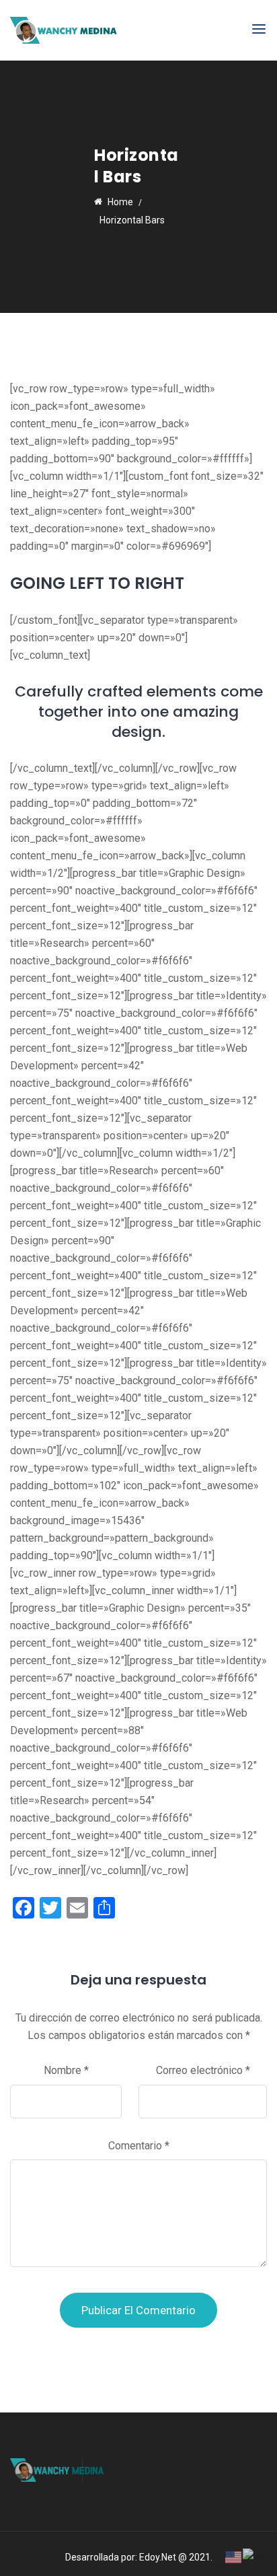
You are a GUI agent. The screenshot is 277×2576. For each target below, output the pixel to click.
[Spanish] (255, 2556)
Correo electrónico (203, 2070)
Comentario (139, 2146)
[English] (234, 2556)
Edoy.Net (158, 2557)
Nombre (66, 2070)
